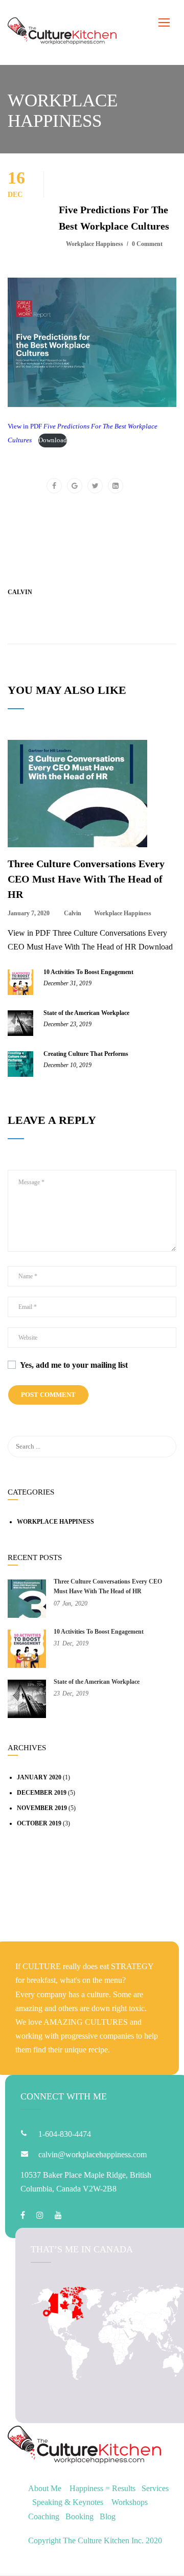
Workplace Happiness (95, 244)
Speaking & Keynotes (68, 2502)
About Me (45, 2488)
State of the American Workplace (86, 1013)
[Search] (164, 1447)
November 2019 (42, 1808)
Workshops (130, 2502)
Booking (79, 2516)
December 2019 (42, 1793)
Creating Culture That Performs (86, 1054)
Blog (108, 2516)
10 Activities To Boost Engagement (88, 972)
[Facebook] (54, 486)
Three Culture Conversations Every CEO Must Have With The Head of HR (86, 879)
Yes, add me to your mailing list (73, 1365)
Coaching (44, 2516)
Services (155, 2488)
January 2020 (39, 1777)
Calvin (20, 592)
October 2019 (39, 1823)
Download (53, 440)
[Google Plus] (75, 486)
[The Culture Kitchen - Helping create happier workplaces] (62, 32)
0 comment (147, 244)
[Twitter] (95, 486)
